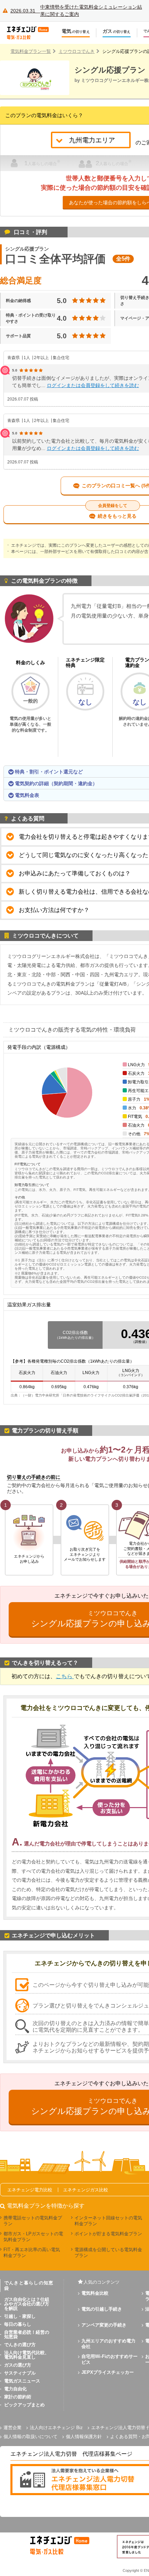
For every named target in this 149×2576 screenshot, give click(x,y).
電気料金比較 (95, 2293)
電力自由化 (15, 2389)
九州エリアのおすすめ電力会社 (108, 2344)
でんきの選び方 (20, 2345)
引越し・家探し (20, 2316)
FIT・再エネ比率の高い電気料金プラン (32, 2253)
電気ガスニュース (22, 2381)
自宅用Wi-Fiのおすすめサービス (109, 2359)
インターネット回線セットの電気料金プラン (108, 2221)
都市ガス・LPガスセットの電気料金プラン (33, 2237)
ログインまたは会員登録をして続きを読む (93, 385)
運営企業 (12, 2428)
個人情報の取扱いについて (30, 2437)
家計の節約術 (18, 2397)
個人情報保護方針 (84, 2437)
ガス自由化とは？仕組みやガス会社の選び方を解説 (27, 2304)
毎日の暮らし (18, 2324)
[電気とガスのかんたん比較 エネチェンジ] (31, 33)
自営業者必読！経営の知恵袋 (27, 2334)
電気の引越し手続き (102, 2309)
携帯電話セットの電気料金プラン (33, 2221)
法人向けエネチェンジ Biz (56, 2428)
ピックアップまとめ (24, 2405)
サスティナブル (20, 2373)
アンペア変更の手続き (104, 2325)
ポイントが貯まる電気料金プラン (108, 2234)
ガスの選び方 (18, 2365)
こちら (65, 1676)
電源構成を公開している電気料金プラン (108, 2253)
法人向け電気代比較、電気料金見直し (27, 2355)
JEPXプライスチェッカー (108, 2372)
